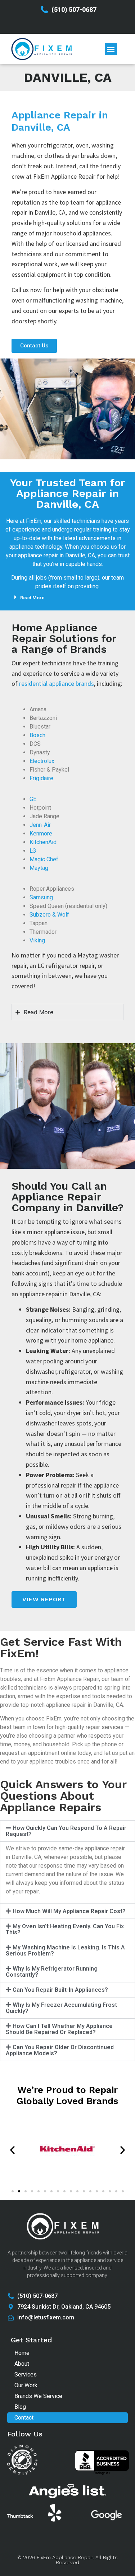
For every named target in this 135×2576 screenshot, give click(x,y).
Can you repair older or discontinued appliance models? (60, 2050)
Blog (20, 2407)
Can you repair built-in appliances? (60, 1990)
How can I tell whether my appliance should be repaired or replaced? (59, 2029)
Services (26, 2374)
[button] (111, 49)
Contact (24, 2418)
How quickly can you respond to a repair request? (66, 1831)
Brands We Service (38, 2396)
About (22, 2364)
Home (22, 2353)
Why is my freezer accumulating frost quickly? (61, 2008)
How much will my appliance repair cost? (69, 1911)
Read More (32, 598)
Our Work (26, 2385)
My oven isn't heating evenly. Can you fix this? (65, 1929)
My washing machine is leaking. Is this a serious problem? (65, 1950)
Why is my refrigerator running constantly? (52, 1972)
